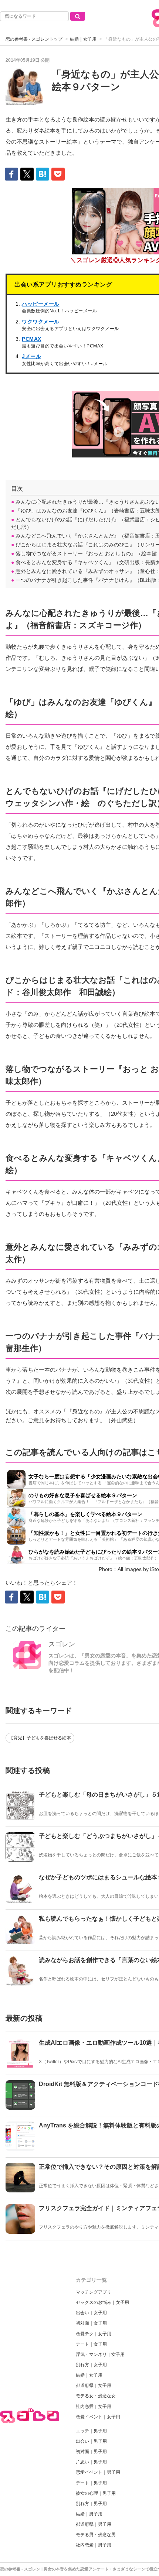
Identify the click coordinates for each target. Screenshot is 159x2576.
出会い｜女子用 (91, 2313)
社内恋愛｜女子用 (94, 2407)
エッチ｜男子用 (91, 2431)
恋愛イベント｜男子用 (98, 2472)
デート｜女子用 (91, 2344)
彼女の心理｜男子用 (96, 2493)
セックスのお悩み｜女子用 (102, 2302)
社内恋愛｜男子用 (94, 2545)
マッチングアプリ (94, 2292)
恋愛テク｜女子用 (94, 2334)
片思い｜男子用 (91, 2462)
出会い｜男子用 (91, 2441)
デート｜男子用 (91, 2483)
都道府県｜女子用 (94, 2385)
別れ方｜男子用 (91, 2504)
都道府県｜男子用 (94, 2524)
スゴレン (62, 1644)
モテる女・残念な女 (96, 2396)
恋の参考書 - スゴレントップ (34, 39)
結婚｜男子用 (89, 2514)
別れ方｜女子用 (91, 2365)
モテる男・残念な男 (96, 2535)
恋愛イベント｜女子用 (98, 2417)
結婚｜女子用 (83, 39)
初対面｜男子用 (91, 2452)
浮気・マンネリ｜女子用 (100, 2354)
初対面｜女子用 (91, 2323)
